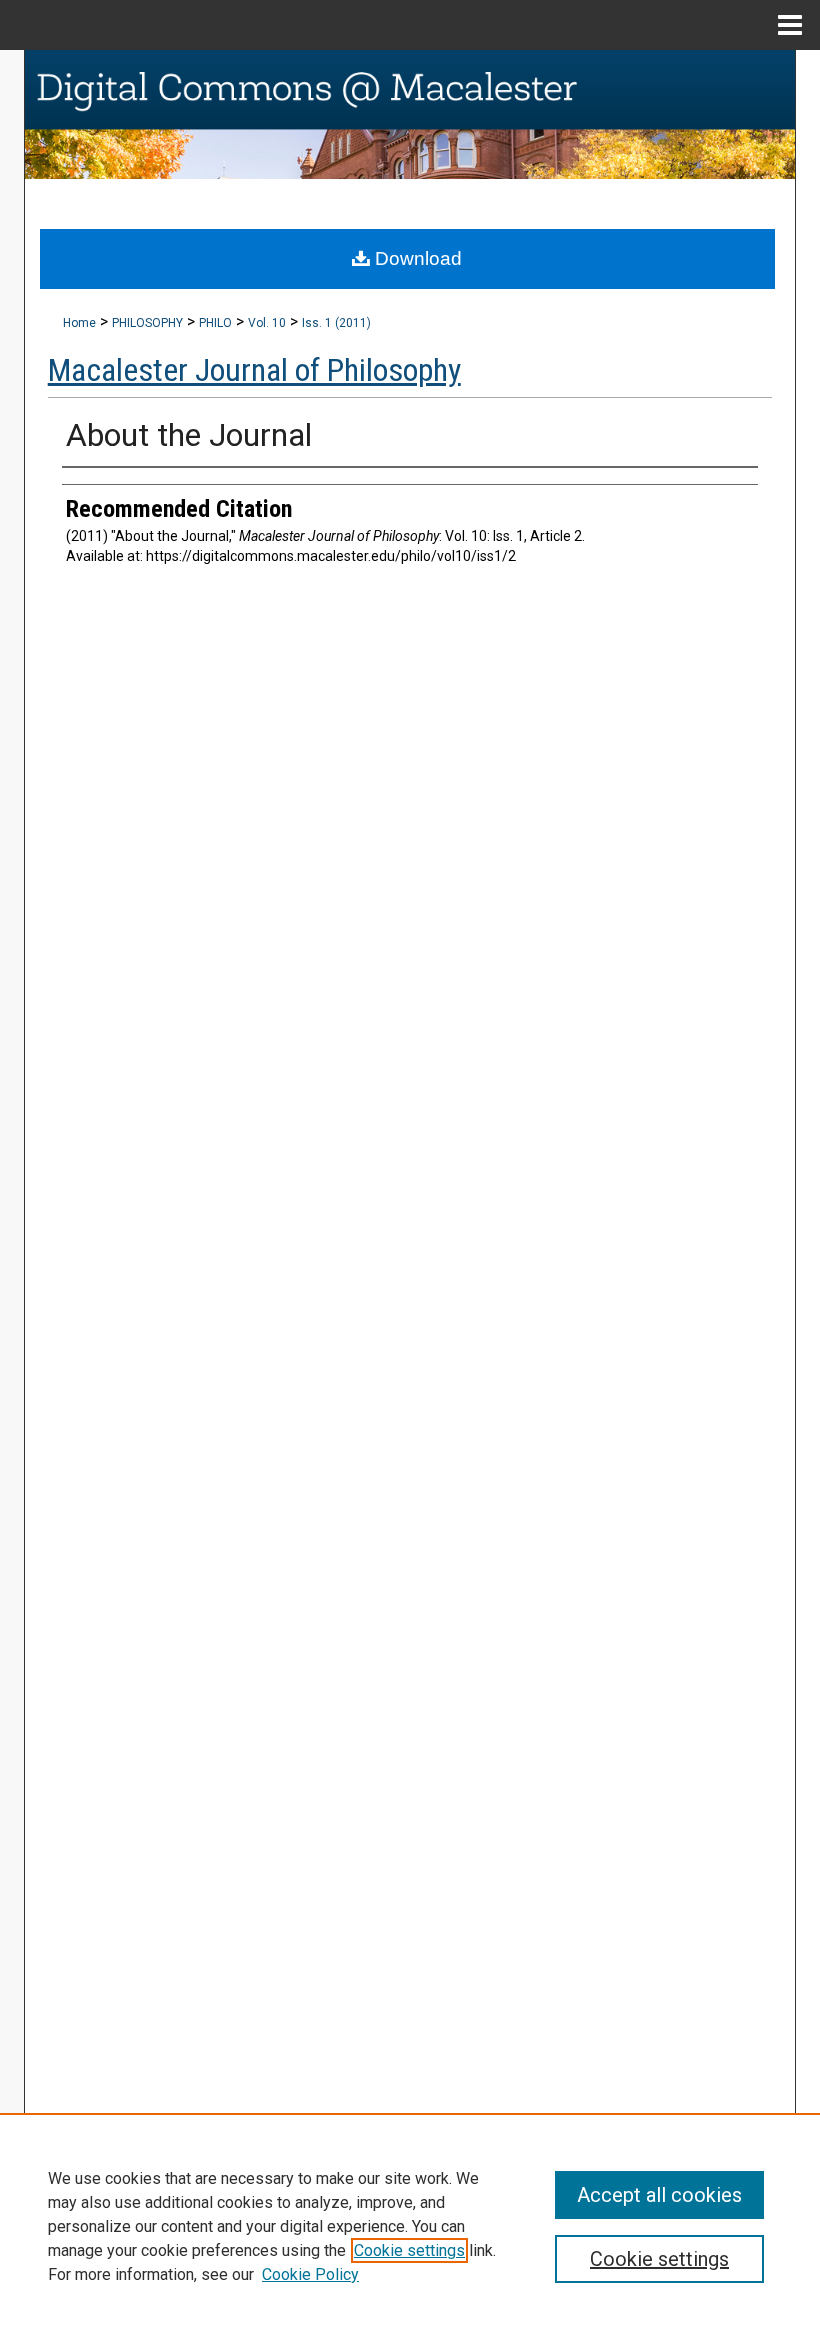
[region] (410, 2226)
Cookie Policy (310, 2274)
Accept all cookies (659, 2195)
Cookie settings (409, 2250)
